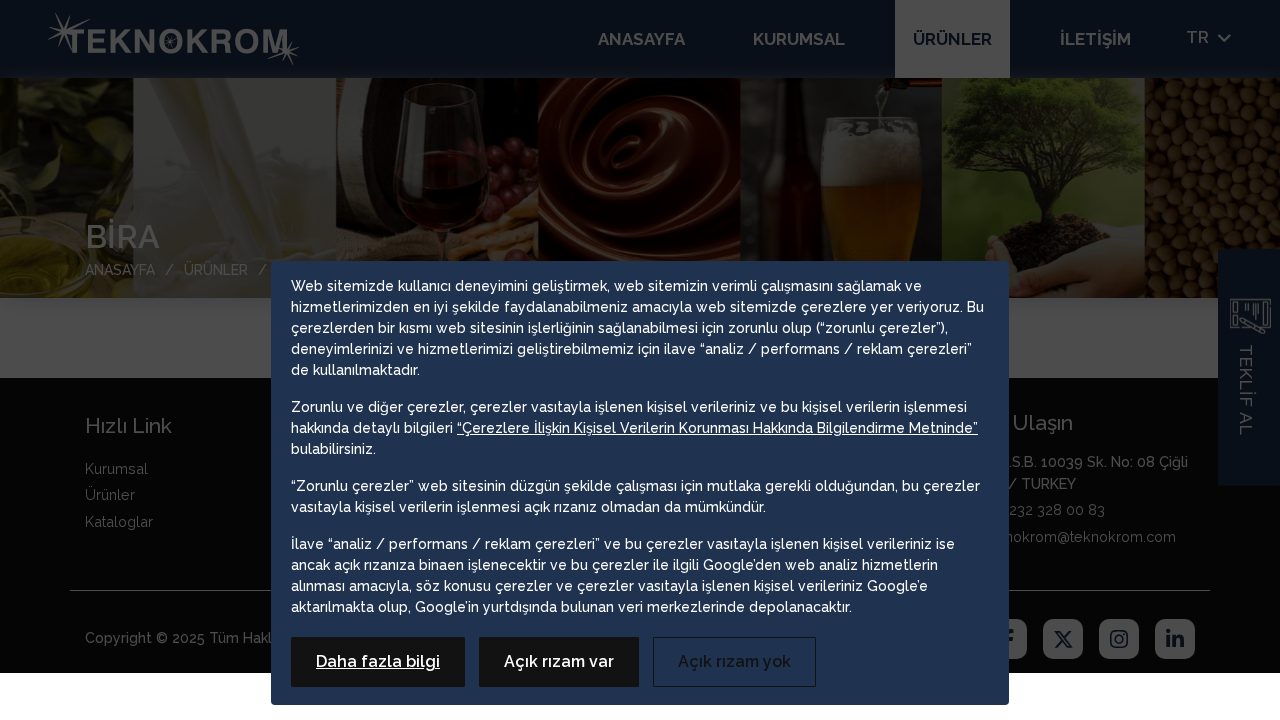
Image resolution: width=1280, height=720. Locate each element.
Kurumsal (799, 39)
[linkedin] (1175, 642)
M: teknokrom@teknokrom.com (1070, 536)
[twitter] (1063, 642)
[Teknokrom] (173, 39)
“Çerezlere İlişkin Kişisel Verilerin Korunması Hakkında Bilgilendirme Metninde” (717, 428)
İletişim (1095, 39)
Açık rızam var (559, 661)
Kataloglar (119, 521)
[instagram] (1119, 642)
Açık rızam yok (734, 661)
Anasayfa (641, 39)
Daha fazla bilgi (378, 661)
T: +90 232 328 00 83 (1035, 509)
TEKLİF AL (1246, 390)
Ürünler (952, 39)
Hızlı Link (128, 425)
